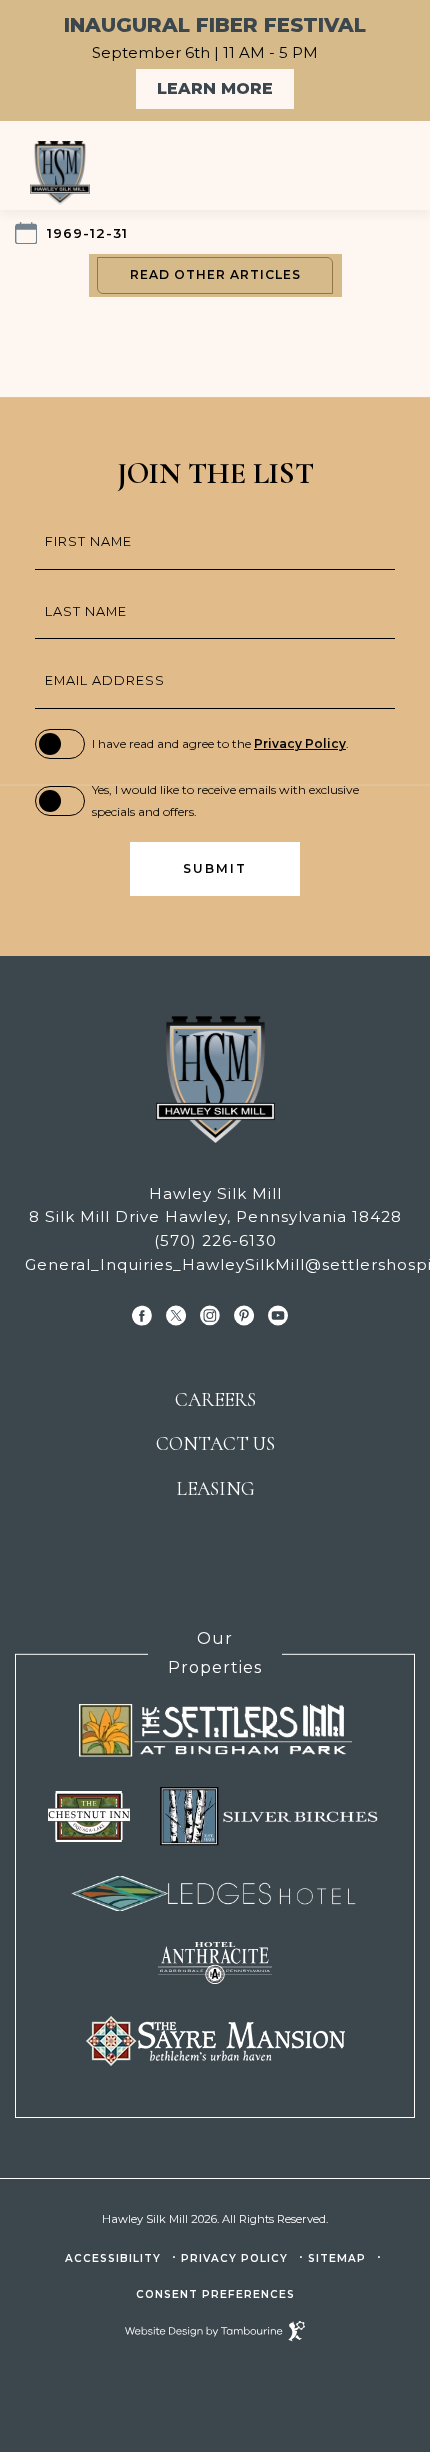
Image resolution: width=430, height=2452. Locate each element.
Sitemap (337, 2258)
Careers (215, 1400)
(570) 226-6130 (215, 1240)
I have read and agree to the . (220, 743)
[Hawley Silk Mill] (105, 173)
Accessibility (113, 2258)
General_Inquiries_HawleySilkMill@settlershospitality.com (215, 1264)
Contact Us (215, 1444)
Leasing (215, 1489)
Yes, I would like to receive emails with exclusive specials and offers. (225, 800)
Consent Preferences (215, 2294)
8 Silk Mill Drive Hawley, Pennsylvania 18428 (213, 1216)
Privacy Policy (300, 743)
